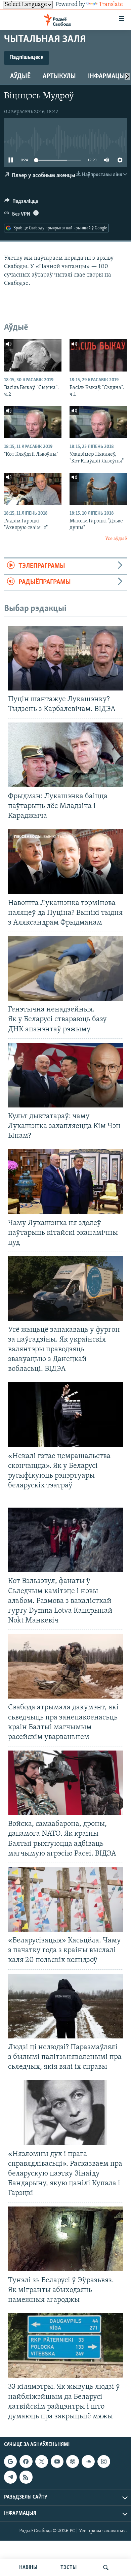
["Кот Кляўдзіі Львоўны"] (33, 422)
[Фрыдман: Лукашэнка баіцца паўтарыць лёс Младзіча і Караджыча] (65, 755)
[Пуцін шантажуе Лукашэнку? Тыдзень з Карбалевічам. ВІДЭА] (65, 658)
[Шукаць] (106, 2568)
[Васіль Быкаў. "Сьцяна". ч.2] (33, 355)
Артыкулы (59, 76)
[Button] (21, 203)
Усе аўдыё (116, 539)
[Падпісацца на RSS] (26, 2477)
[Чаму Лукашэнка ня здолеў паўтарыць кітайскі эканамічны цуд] (65, 1182)
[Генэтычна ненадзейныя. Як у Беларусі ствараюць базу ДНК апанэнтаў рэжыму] (65, 968)
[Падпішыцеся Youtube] (57, 2461)
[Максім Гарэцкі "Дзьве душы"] (98, 489)
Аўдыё (20, 76)
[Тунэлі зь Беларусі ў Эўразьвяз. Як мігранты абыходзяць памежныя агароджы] (65, 2239)
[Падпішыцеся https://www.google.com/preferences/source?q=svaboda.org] (10, 2461)
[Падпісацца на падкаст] (73, 2461)
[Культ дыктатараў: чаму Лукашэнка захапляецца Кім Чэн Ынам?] (65, 1075)
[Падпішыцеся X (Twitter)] (42, 2461)
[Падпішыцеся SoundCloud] (88, 2461)
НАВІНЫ (28, 2568)
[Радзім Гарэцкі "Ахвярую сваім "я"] (33, 489)
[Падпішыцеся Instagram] (104, 2461)
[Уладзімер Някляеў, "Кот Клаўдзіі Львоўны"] (98, 422)
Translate (111, 5)
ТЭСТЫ (69, 2568)
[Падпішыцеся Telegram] (10, 2477)
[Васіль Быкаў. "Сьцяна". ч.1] (98, 355)
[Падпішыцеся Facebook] (26, 2461)
